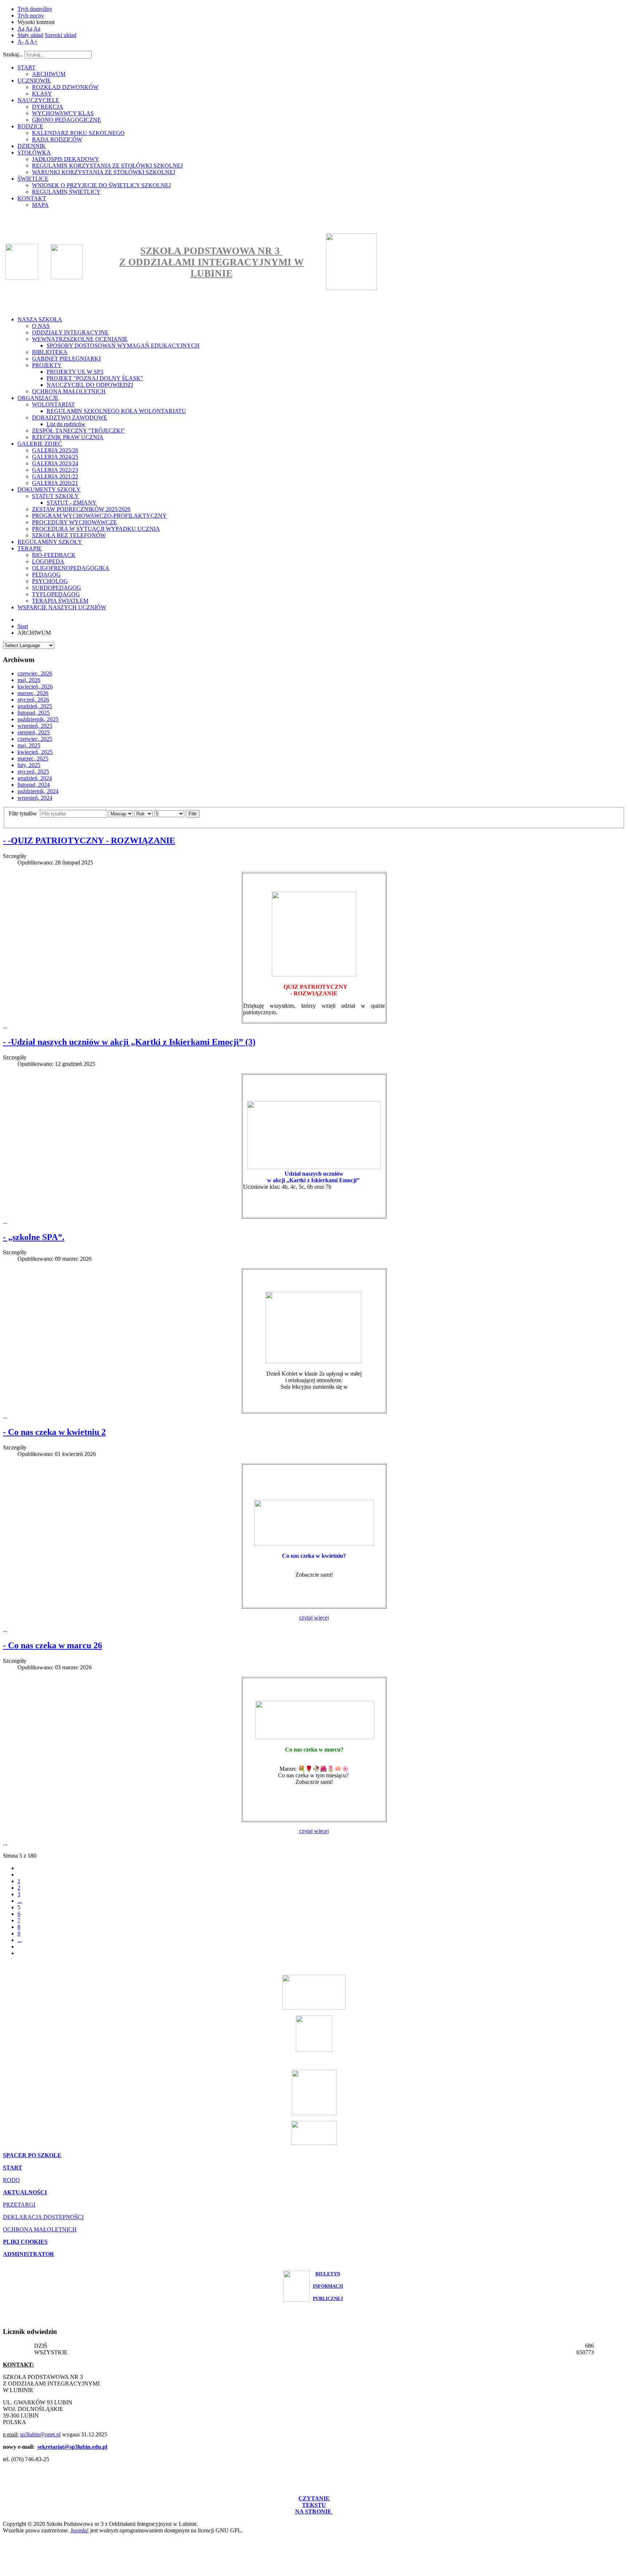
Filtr (193, 814)
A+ (34, 42)
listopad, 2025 (34, 713)
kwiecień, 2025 (35, 752)
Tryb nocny (31, 15)
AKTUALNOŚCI (25, 2192)
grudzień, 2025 (35, 706)
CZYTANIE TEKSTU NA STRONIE (314, 2505)
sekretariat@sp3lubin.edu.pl (72, 2447)
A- (21, 42)
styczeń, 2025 (33, 772)
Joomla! (80, 2530)
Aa (21, 29)
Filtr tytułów (24, 813)
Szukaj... (13, 54)
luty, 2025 (29, 765)
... (20, 1901)
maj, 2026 (29, 680)
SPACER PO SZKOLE (32, 2155)
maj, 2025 (29, 745)
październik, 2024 (38, 791)
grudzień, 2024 (35, 778)
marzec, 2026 (33, 693)
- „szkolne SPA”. (34, 1237)
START (13, 2168)
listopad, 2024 (34, 785)
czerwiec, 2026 (35, 673)
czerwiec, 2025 (35, 739)
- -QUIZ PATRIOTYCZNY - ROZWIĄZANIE (89, 840)
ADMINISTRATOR (29, 2254)
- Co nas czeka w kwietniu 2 (54, 1432)
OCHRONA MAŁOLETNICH (40, 2229)
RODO (11, 2180)
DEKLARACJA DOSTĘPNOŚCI (43, 2217)
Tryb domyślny (35, 9)
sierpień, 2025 (34, 732)
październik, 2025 (38, 719)
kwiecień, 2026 (35, 687)
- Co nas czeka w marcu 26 (53, 1645)
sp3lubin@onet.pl (40, 2434)
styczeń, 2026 (33, 700)
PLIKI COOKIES (25, 2242)
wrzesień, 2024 (35, 798)
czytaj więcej (314, 1618)
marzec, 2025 (33, 759)
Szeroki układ (61, 35)
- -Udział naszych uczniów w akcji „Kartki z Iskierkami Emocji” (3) (129, 1042)
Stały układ (30, 35)
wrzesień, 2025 (35, 726)
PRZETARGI (19, 2205)
